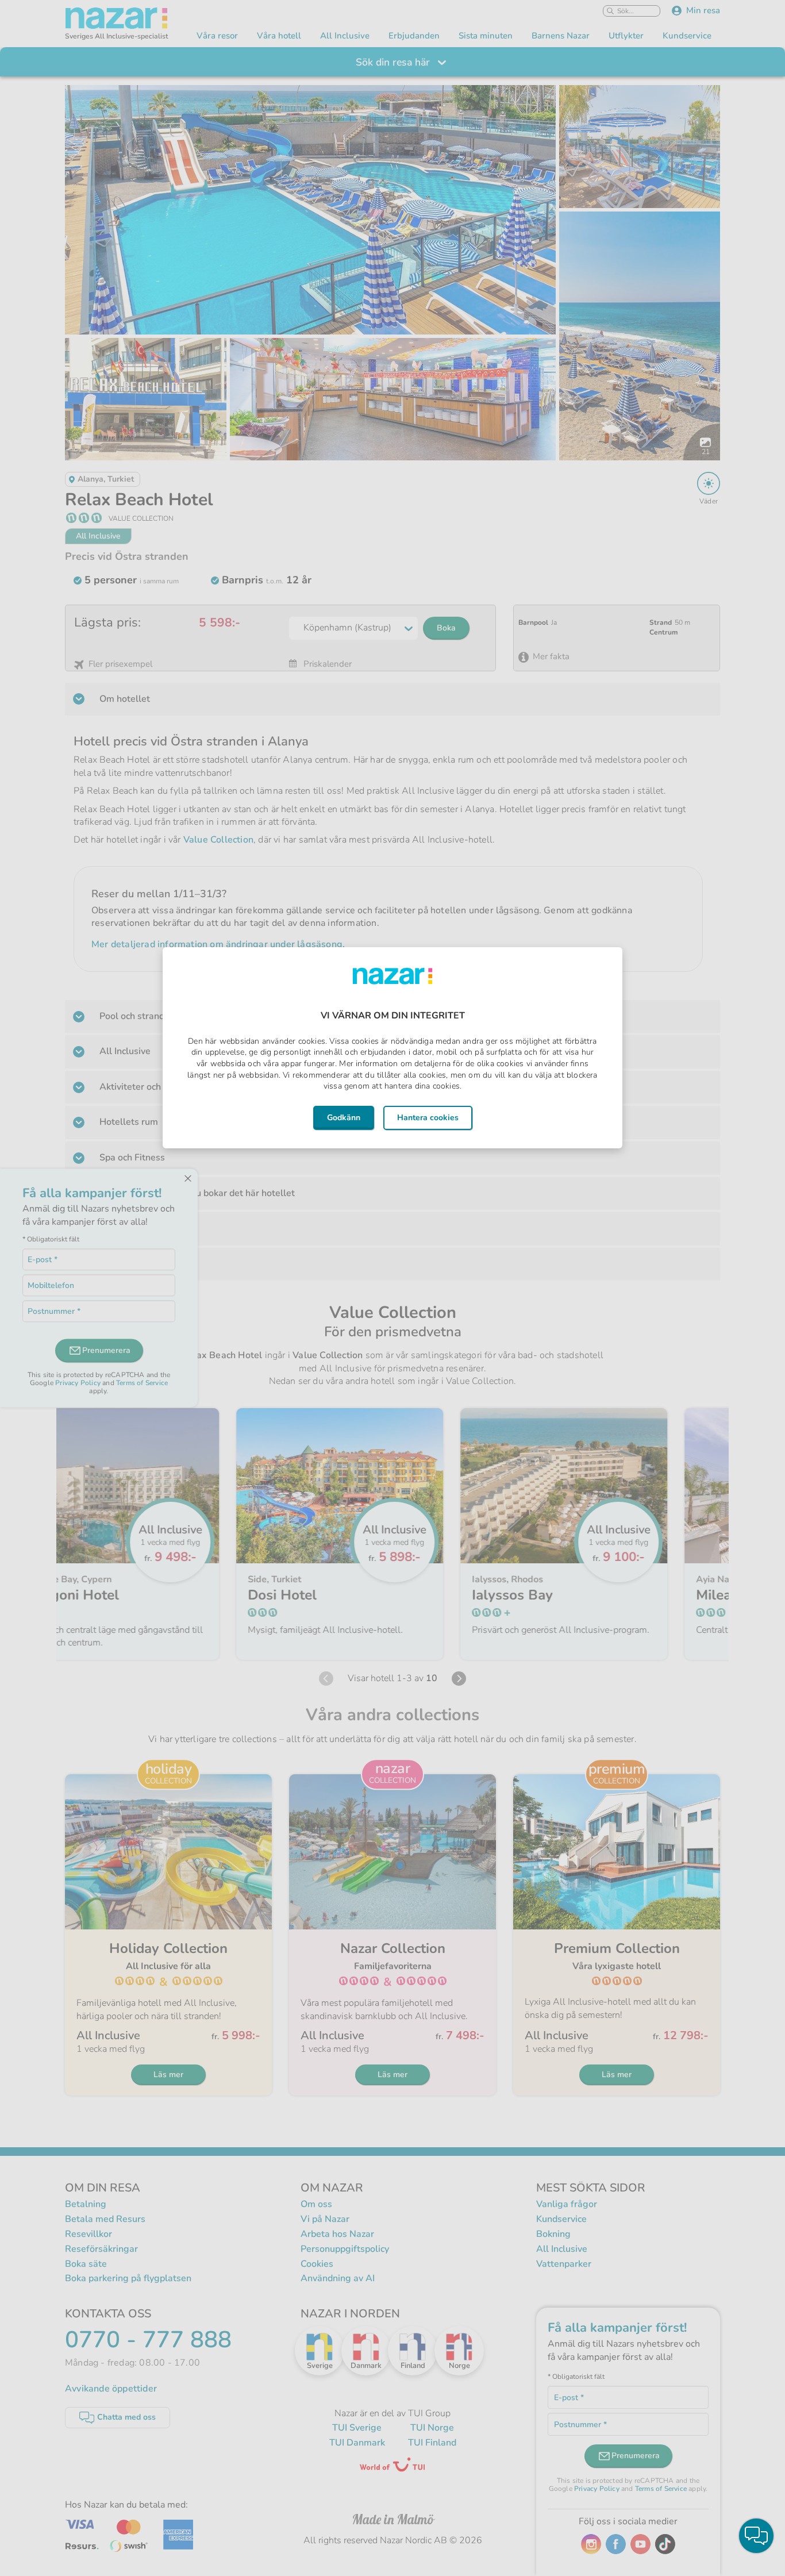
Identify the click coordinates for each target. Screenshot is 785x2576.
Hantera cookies (428, 1118)
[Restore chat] (756, 2536)
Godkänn (344, 1118)
